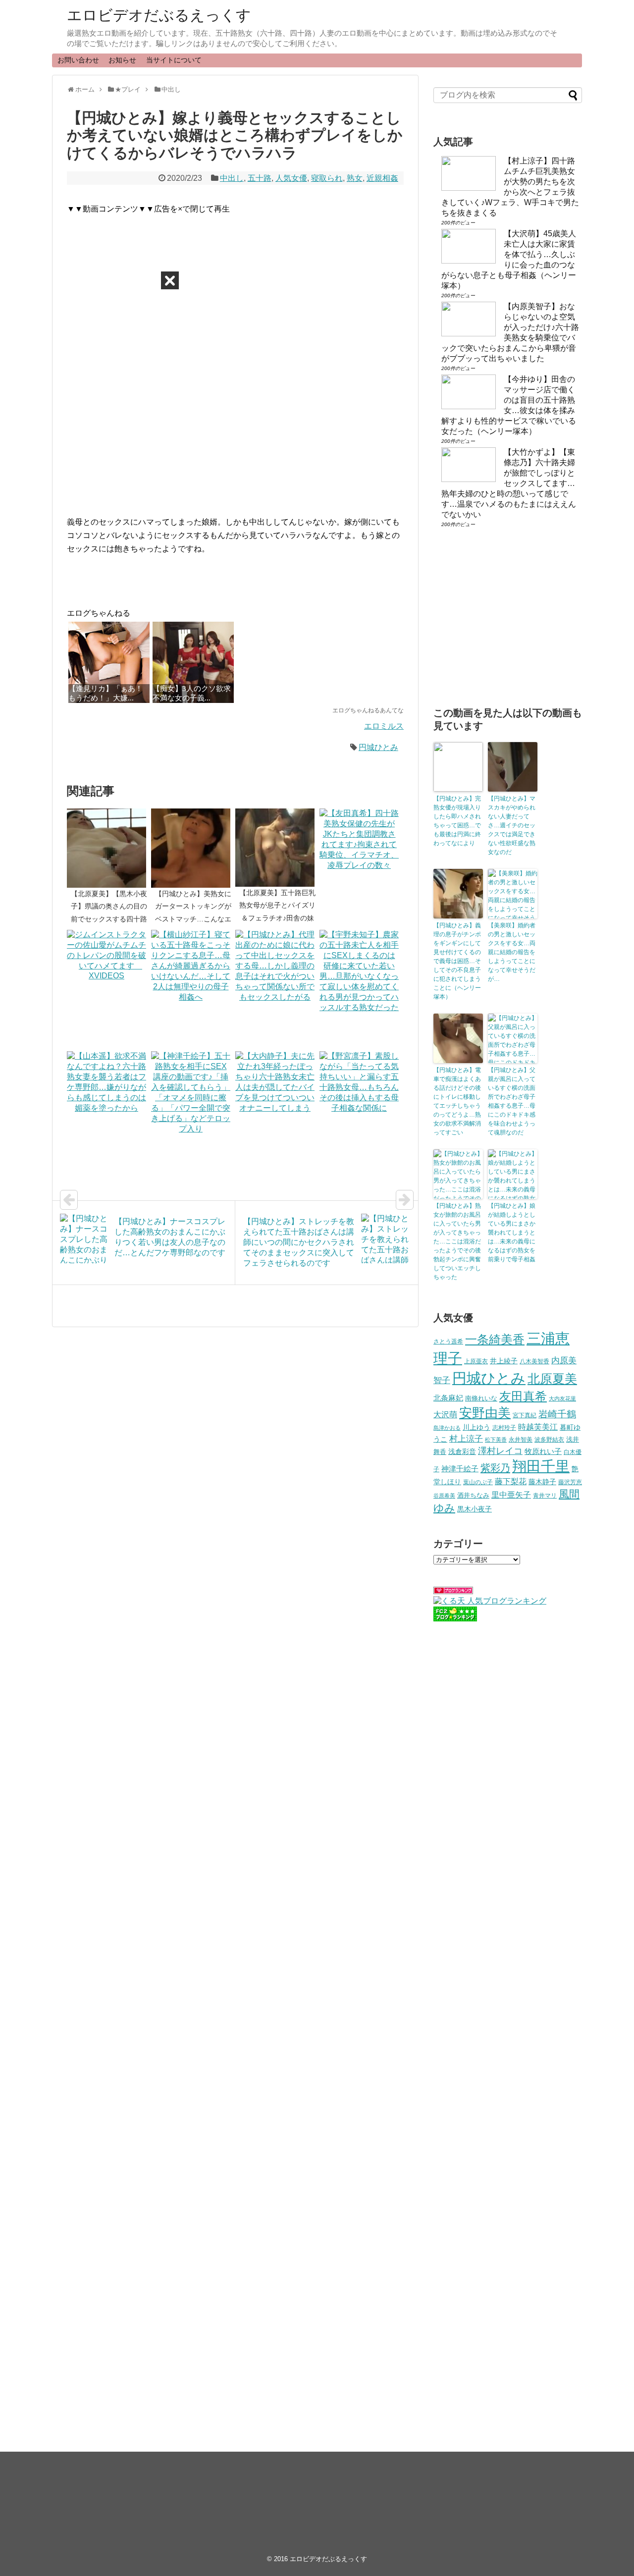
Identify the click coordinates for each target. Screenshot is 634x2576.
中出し (232, 178)
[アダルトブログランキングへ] (453, 1591)
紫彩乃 (495, 1468)
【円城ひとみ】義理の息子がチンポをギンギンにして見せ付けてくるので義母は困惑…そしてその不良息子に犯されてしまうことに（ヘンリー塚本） (457, 961)
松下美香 (496, 1440)
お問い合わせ (78, 60)
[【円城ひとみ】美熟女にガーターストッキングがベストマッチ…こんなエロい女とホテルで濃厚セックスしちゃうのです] (193, 848)
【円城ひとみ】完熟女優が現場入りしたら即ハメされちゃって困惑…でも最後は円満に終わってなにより (457, 821)
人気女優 (291, 178)
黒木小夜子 (475, 1509)
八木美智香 (534, 1361)
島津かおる (447, 1428)
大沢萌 (445, 1415)
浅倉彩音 (462, 1451)
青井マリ (545, 1495)
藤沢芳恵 (570, 1482)
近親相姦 (382, 178)
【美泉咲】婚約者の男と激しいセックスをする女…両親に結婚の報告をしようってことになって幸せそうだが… (512, 952)
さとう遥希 (448, 1341)
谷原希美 (444, 1496)
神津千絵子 (460, 1469)
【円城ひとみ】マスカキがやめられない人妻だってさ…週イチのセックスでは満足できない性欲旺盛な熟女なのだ (512, 825)
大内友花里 (562, 1398)
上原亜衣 (476, 1361)
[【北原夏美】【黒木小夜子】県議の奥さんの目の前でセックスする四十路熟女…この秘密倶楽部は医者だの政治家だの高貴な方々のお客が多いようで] (109, 848)
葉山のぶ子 (478, 1482)
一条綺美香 (495, 1339)
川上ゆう (476, 1427)
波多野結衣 (549, 1439)
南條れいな (481, 1398)
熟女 (355, 178)
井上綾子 (504, 1361)
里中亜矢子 (511, 1495)
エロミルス (384, 726)
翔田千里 (541, 1466)
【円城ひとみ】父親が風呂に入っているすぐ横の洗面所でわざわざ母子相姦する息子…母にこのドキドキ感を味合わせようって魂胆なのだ (512, 1101)
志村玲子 (504, 1428)
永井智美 (521, 1440)
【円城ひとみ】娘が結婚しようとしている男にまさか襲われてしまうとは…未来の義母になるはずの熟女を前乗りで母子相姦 (512, 1233)
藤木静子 (542, 1482)
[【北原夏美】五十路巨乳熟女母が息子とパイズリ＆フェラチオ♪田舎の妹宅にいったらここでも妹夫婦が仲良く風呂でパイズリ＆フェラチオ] (277, 848)
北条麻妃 (448, 1398)
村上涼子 (466, 1439)
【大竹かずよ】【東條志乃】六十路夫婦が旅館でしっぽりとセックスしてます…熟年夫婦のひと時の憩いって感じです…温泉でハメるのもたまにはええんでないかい (509, 483)
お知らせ (122, 60)
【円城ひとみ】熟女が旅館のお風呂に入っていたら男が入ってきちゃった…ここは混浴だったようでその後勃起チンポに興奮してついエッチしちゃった (457, 1241)
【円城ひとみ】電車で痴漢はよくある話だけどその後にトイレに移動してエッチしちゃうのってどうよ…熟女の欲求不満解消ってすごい (457, 1101)
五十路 (260, 178)
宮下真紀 (525, 1415)
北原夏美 (552, 1379)
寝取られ (327, 178)
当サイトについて (174, 60)
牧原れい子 (543, 1451)
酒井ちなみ (473, 1495)
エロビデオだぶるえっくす (159, 15)
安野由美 (485, 1413)
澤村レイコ (500, 1451)
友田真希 (523, 1396)
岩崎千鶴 (557, 1414)
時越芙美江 (538, 1427)
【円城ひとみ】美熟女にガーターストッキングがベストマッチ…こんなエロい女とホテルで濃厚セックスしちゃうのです (193, 919)
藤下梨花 (511, 1481)
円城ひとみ (378, 747)
